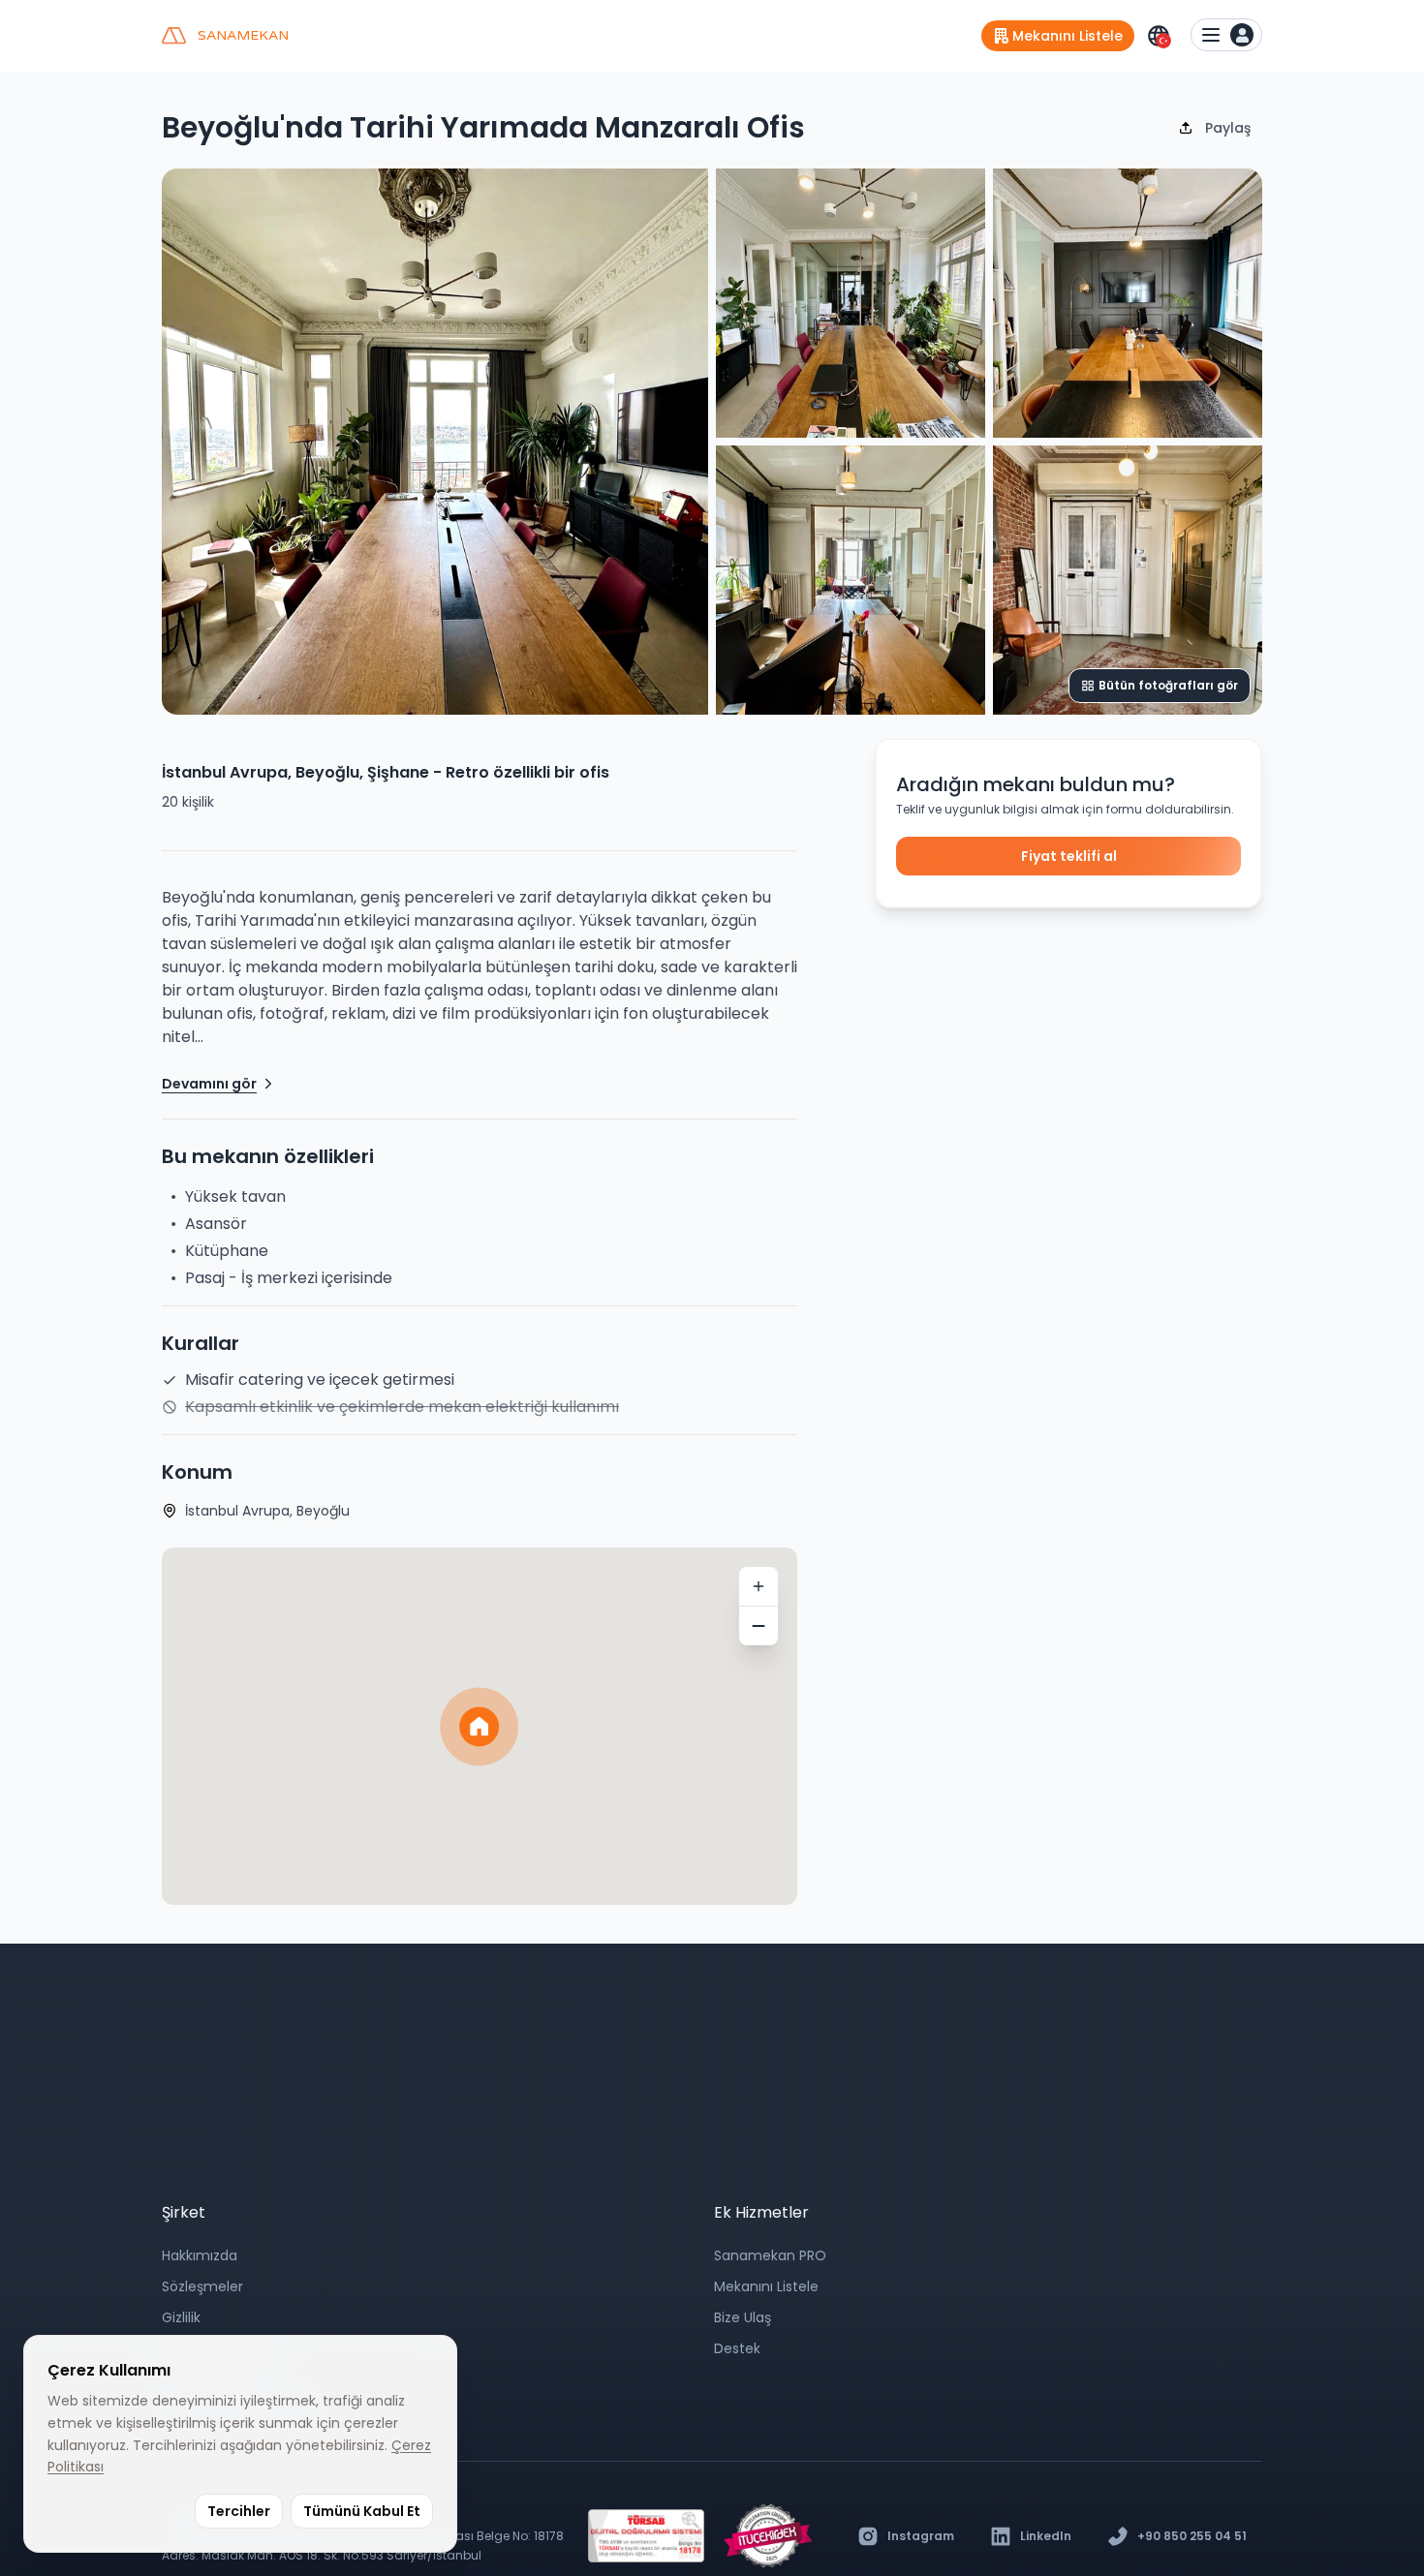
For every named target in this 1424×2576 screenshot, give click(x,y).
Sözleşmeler (202, 2286)
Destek (737, 2348)
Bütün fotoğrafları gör (1168, 685)
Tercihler (239, 2511)
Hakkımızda (200, 2255)
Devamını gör (209, 1084)
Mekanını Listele (766, 2286)
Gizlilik (181, 2317)
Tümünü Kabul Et (362, 2511)
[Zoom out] (758, 1626)
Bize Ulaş (743, 2317)
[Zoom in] (758, 1586)
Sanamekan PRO (770, 2255)
